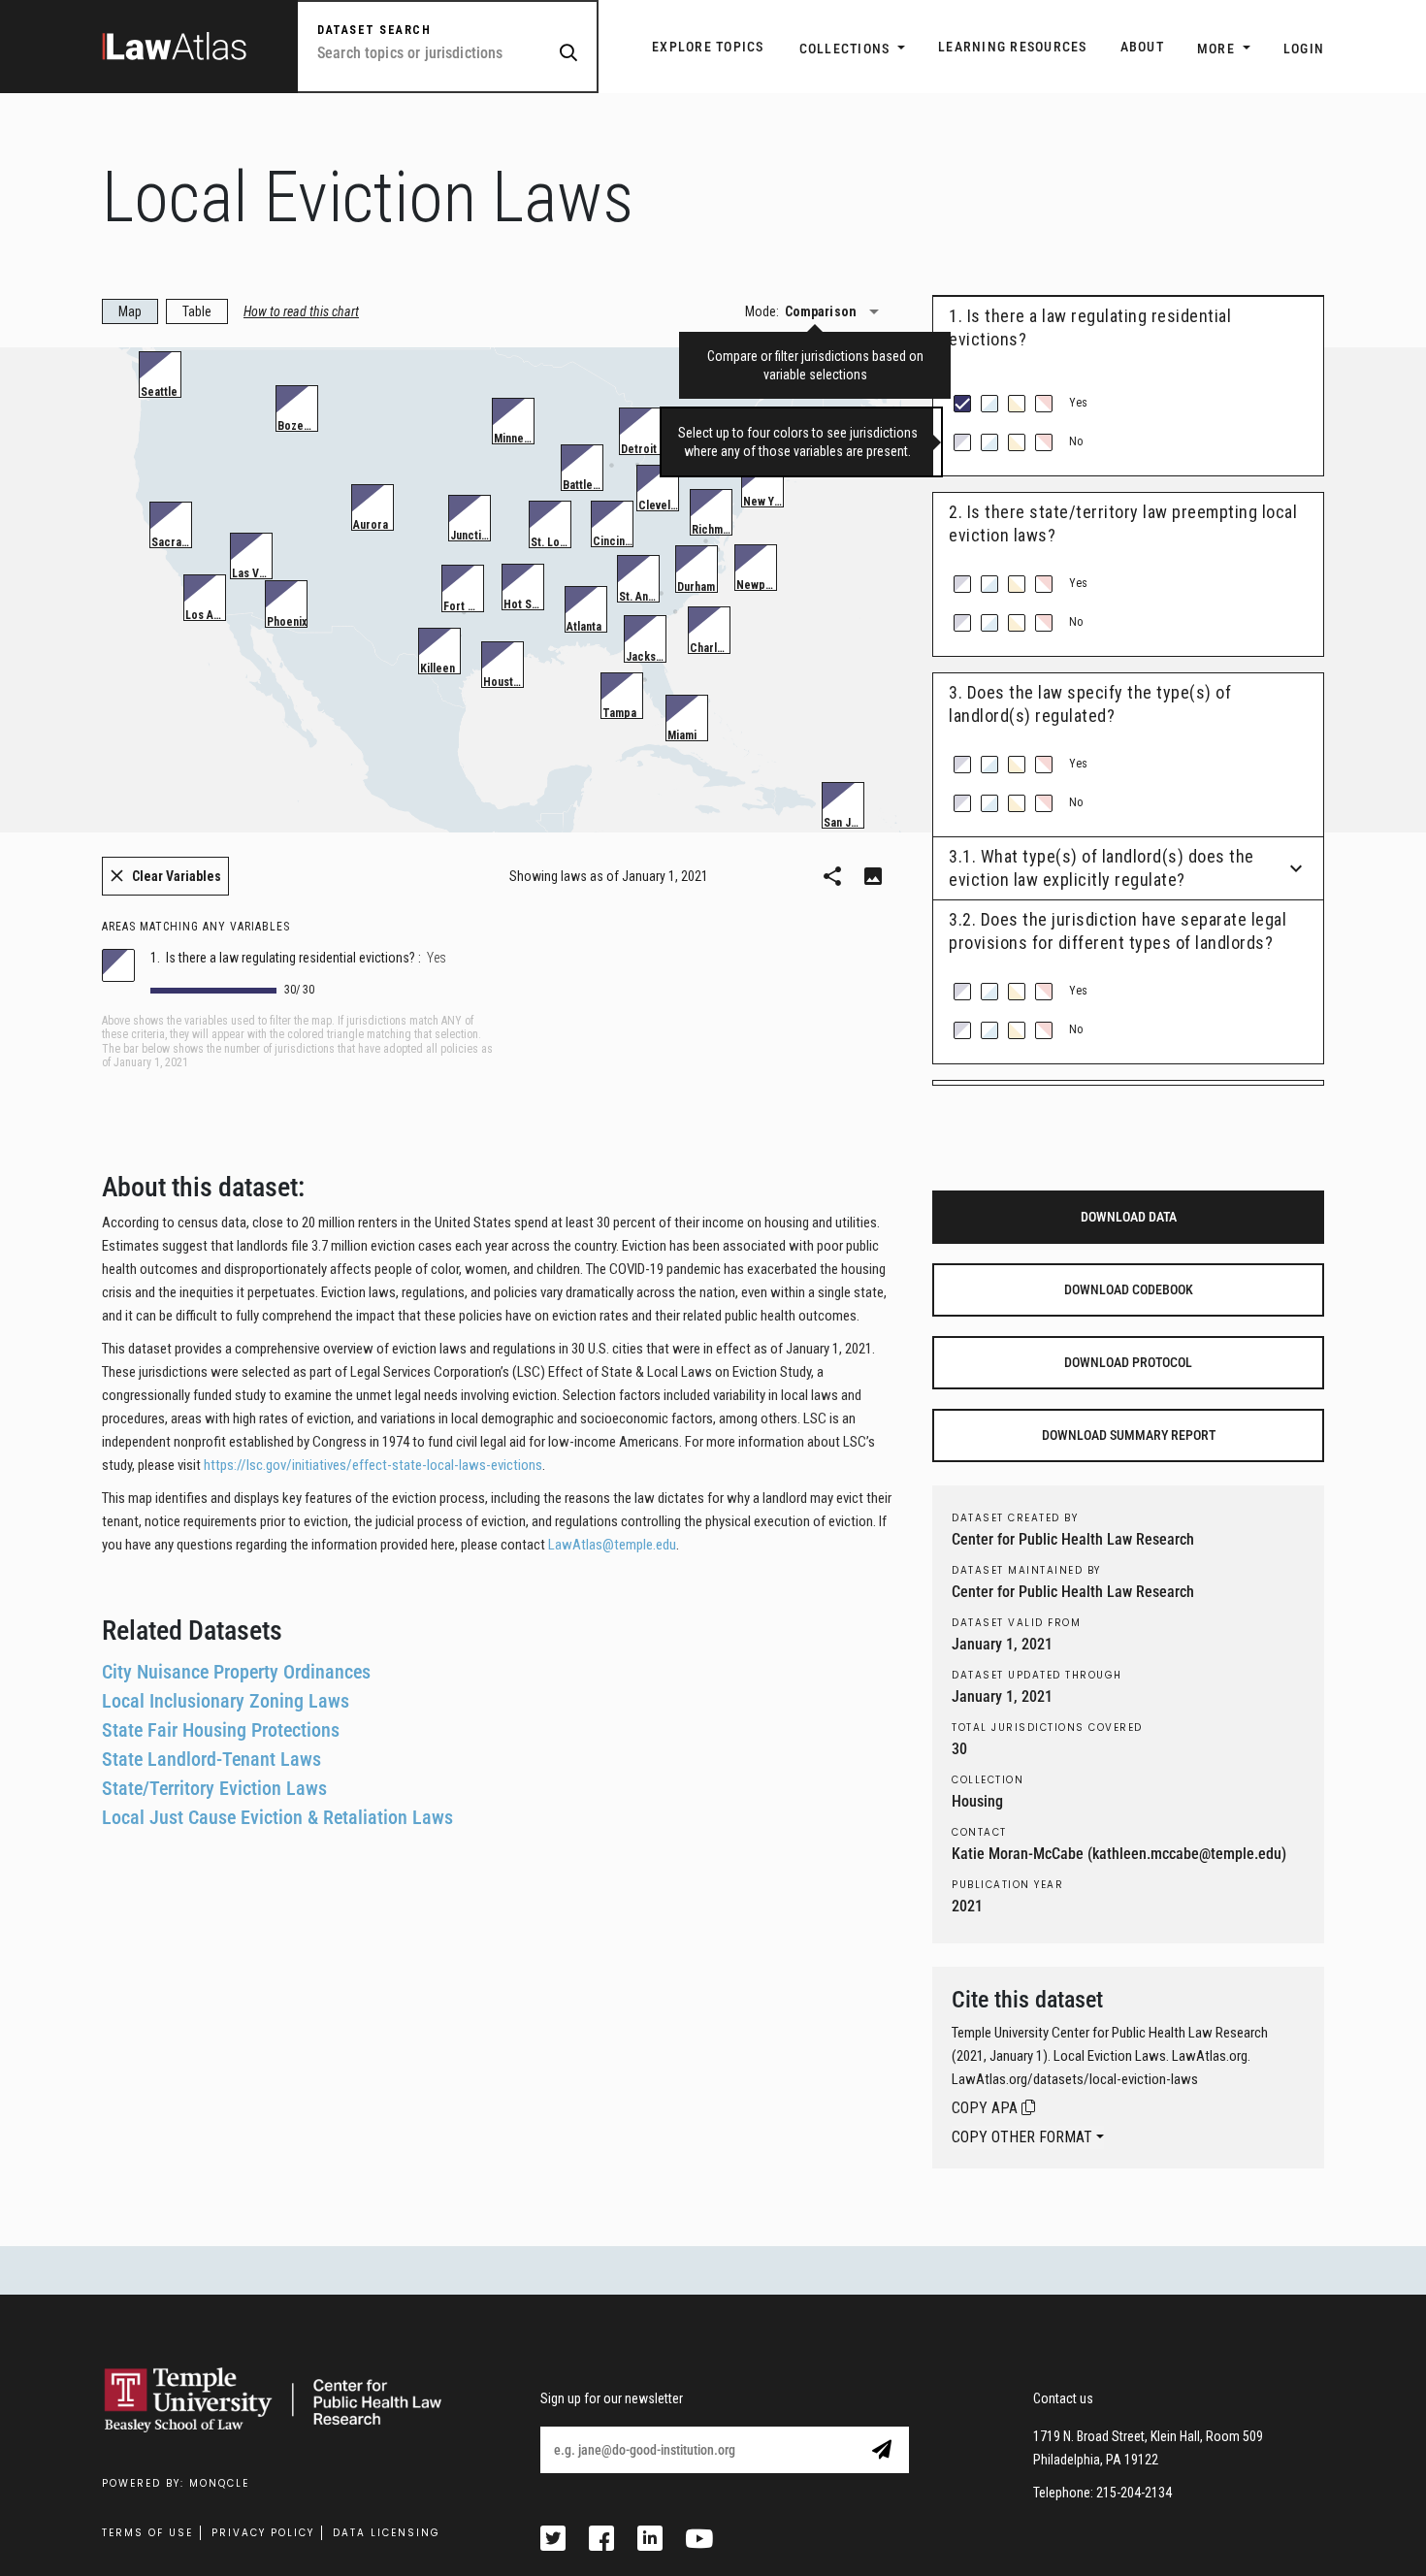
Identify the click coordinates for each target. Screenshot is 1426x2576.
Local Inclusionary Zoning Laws (226, 1701)
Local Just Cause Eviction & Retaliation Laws (277, 1817)
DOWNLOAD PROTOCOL (1128, 1362)
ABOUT (1142, 47)
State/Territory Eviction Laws (214, 1788)
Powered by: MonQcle (176, 2483)
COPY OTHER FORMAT (1022, 2137)
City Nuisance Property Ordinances (236, 1672)
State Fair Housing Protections (221, 1730)
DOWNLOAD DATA (1129, 1217)
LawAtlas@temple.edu (612, 1545)
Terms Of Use (147, 2533)
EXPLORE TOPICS (708, 47)
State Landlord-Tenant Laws (211, 1759)
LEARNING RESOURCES (1013, 47)
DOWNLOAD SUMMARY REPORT (1129, 1435)
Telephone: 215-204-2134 (1102, 2493)
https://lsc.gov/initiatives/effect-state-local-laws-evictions (373, 1465)
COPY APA (987, 2108)
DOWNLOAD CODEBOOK (1129, 1289)
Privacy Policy (263, 2533)
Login (1304, 49)
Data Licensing (387, 2533)
